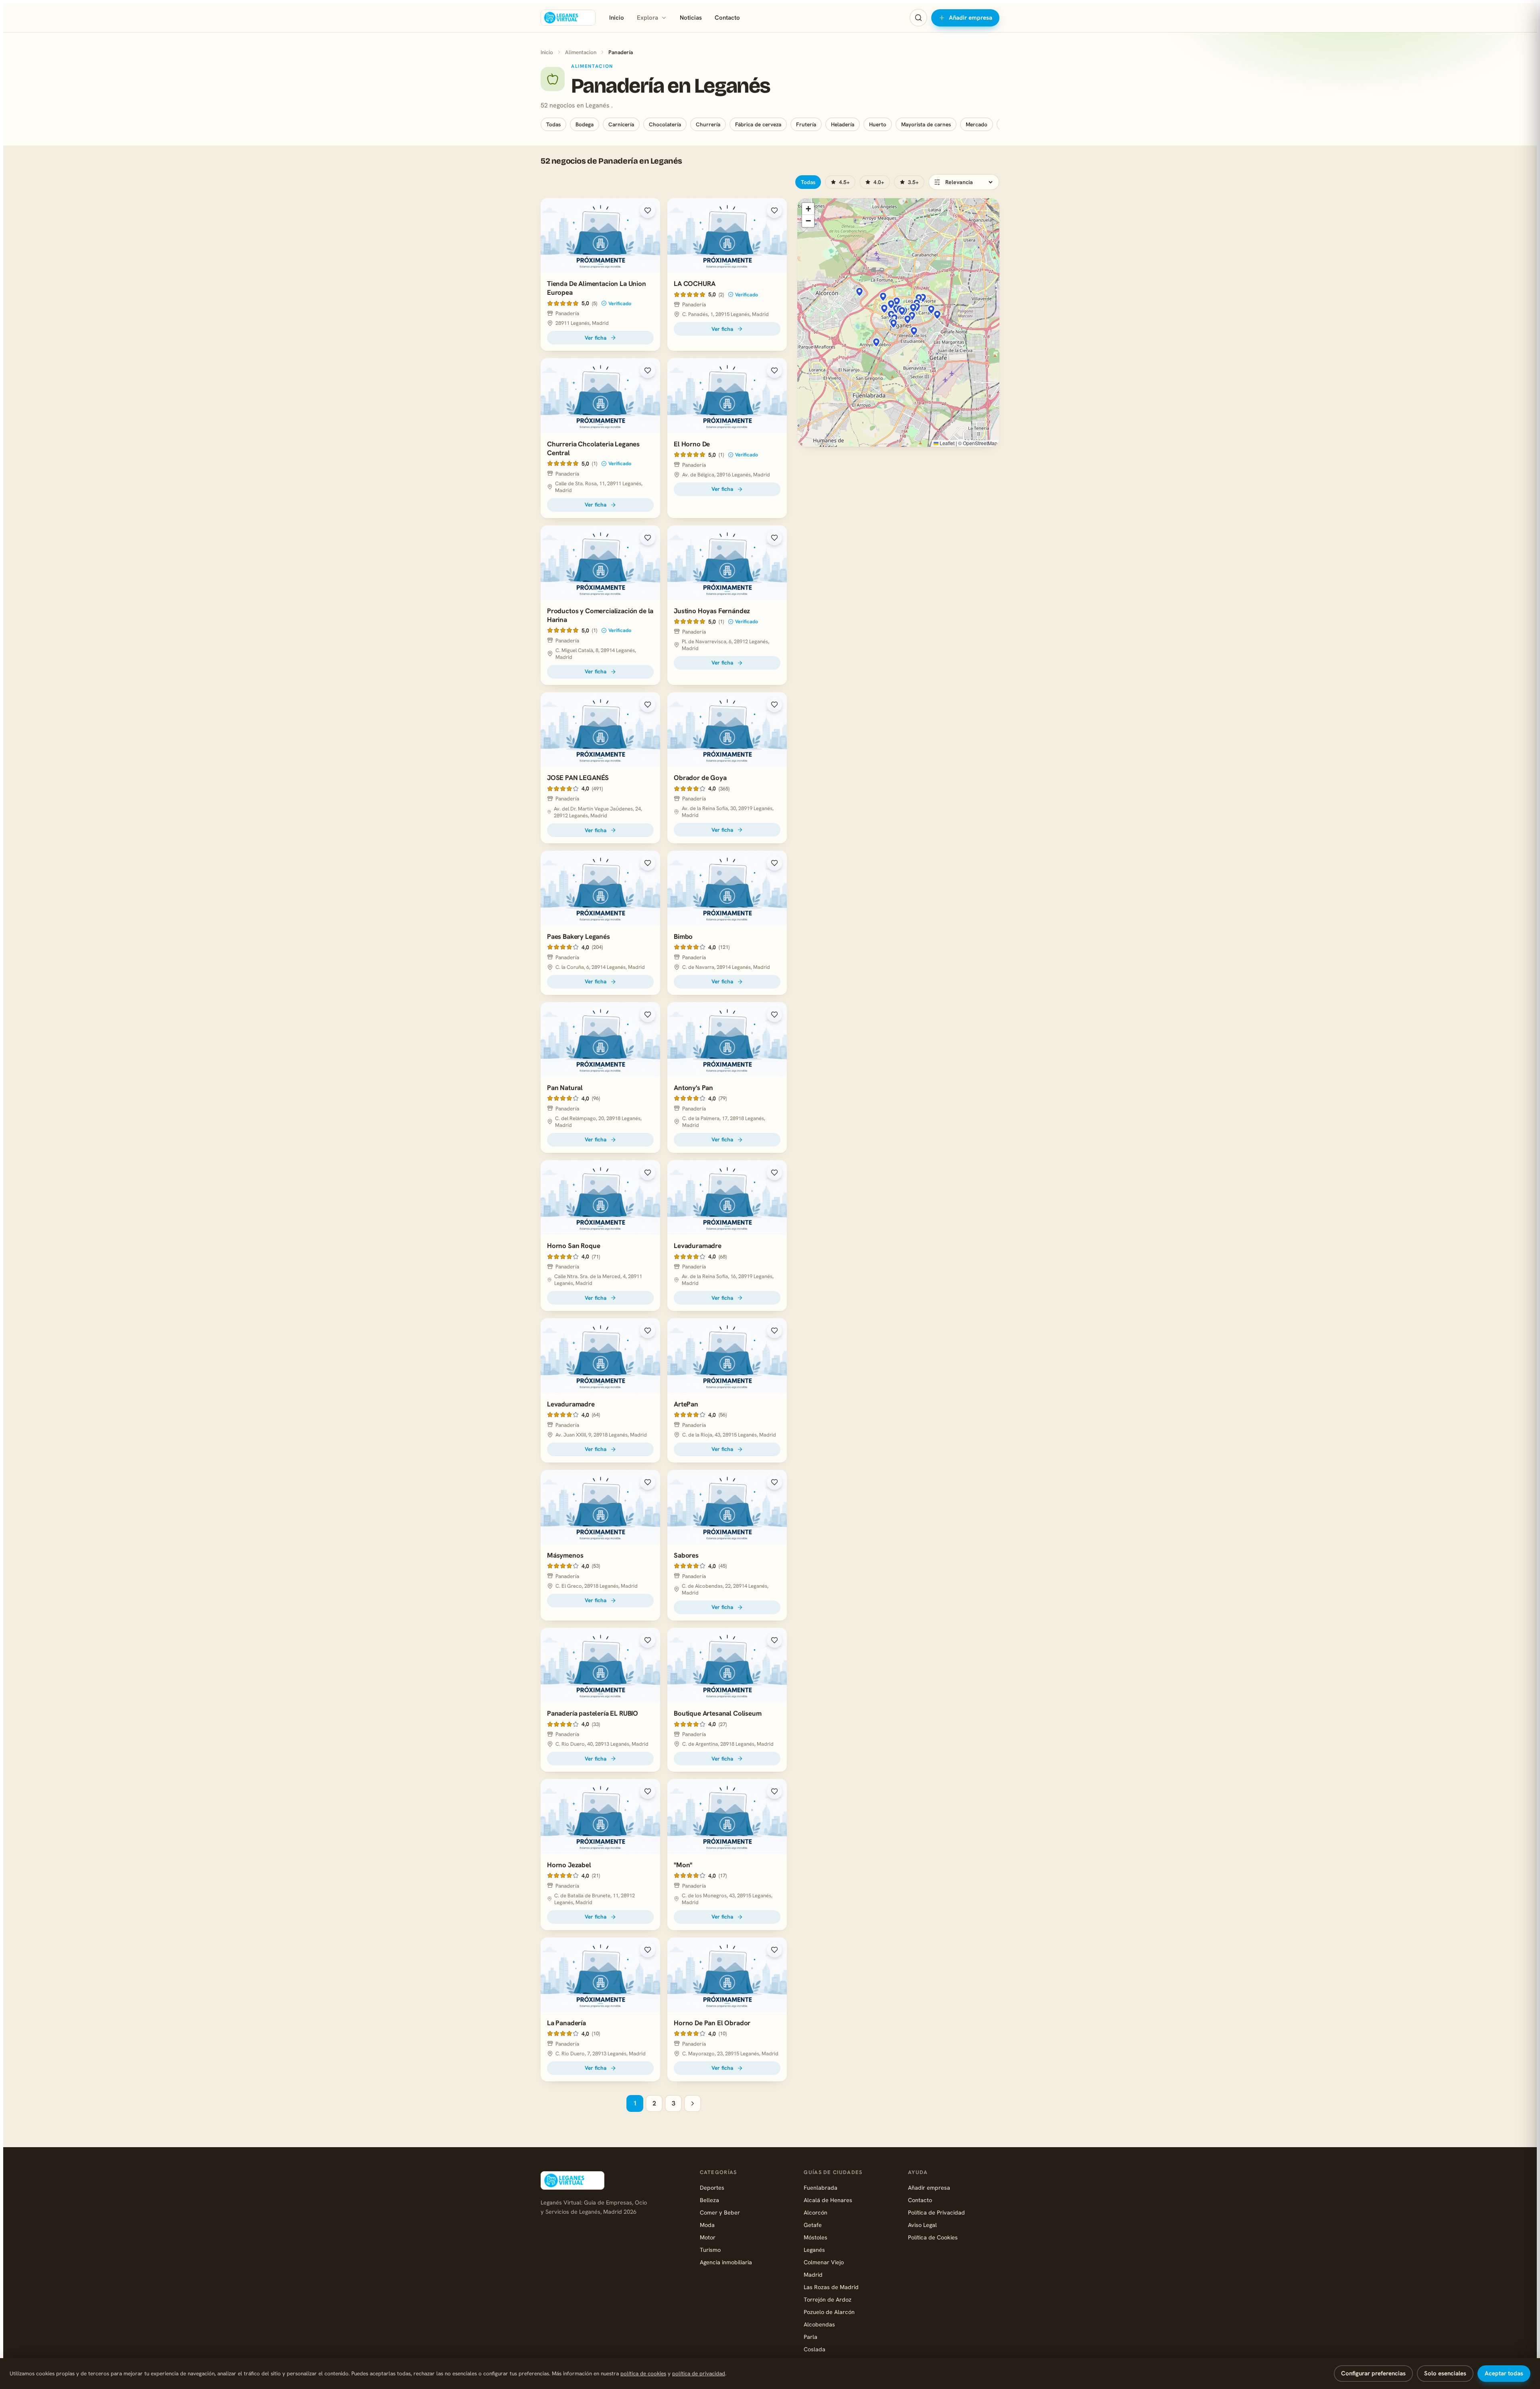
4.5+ (844, 182)
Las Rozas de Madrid (831, 2287)
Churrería (708, 124)
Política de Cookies (933, 2237)
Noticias (691, 18)
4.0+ (879, 182)
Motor (708, 2237)
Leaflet (946, 443)
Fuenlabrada (821, 2187)
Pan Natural (565, 1088)
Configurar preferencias (1373, 2373)
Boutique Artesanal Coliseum (717, 1713)
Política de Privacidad (936, 2212)
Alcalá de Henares (828, 2200)
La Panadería (566, 2023)
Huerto (878, 124)
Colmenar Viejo (824, 2262)
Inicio (617, 18)
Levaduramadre (698, 1246)
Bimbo (683, 936)
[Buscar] (918, 18)
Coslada (815, 2349)
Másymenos (565, 1555)
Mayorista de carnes (926, 124)
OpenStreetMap (980, 443)
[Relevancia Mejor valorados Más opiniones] (964, 182)
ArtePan (686, 1404)
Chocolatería (665, 124)
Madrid (813, 2275)
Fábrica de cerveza (758, 124)
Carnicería (621, 124)
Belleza (709, 2200)
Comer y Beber (720, 2212)
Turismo (710, 2250)
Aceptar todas (1504, 2373)
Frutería (806, 124)
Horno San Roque (573, 1246)
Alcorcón (816, 2212)
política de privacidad (699, 2373)
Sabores (686, 1555)
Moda (707, 2225)
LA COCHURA (694, 284)
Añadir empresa (971, 18)
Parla (811, 2337)
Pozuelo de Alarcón (829, 2312)
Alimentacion (581, 52)
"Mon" (683, 1865)
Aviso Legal (922, 2225)
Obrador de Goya (700, 778)
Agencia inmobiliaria (726, 2262)
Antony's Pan (693, 1088)
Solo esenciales (1445, 2373)
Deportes (712, 2187)
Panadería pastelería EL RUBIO (593, 1713)
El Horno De (692, 444)
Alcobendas (819, 2324)
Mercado (977, 124)
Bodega (585, 124)
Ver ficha (596, 338)
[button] (913, 308)
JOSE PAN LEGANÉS (578, 778)
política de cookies (643, 2373)
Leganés (814, 2250)
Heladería (843, 124)
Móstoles (816, 2237)
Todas (553, 124)
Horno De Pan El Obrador (712, 2023)
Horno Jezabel (569, 1865)
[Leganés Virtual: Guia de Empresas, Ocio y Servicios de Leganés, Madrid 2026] (568, 18)
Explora (647, 18)
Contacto (727, 18)
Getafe (813, 2225)
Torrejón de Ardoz (828, 2299)
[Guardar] (648, 211)
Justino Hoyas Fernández (712, 611)
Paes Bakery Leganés (579, 936)
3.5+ (913, 182)
